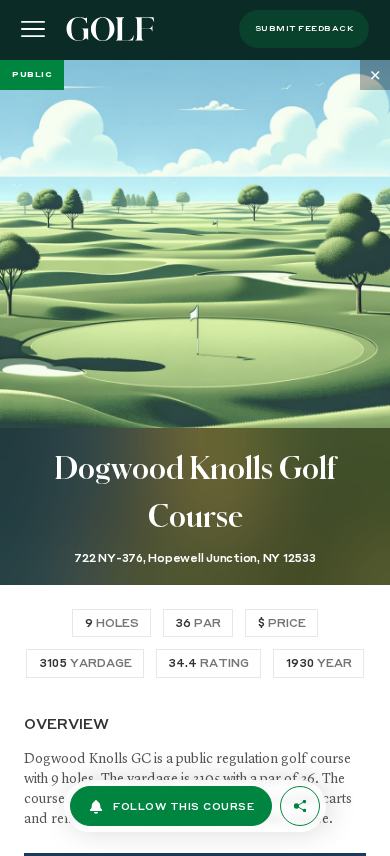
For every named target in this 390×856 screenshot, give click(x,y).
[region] (195, 458)
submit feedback (304, 29)
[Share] (300, 806)
